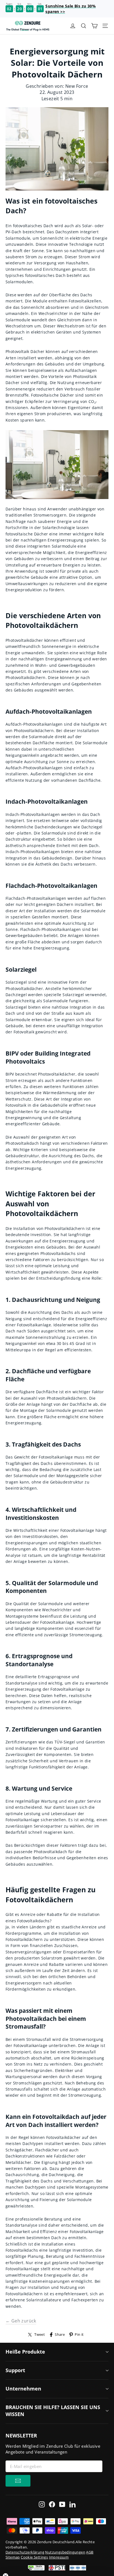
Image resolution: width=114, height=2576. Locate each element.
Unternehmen (23, 2389)
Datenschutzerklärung (25, 2552)
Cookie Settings (34, 2557)
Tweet (40, 2335)
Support (15, 2370)
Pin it (79, 2335)
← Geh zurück (21, 2321)
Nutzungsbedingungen (65, 2552)
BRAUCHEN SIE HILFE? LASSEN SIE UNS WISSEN (53, 2411)
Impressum (59, 2557)
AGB (90, 2552)
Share (60, 2335)
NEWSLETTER (21, 2435)
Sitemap (13, 2557)
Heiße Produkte (25, 2352)
